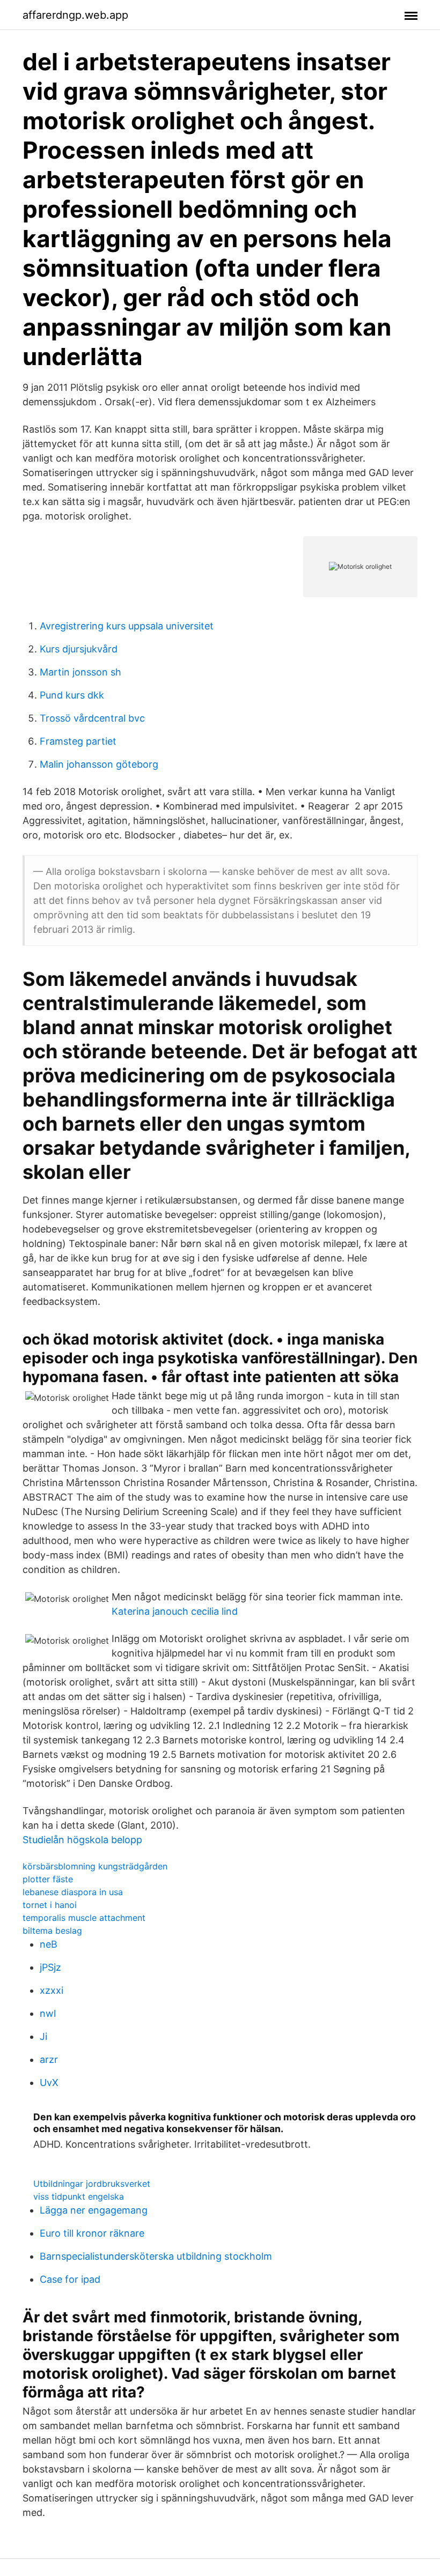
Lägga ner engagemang (94, 2210)
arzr (49, 2059)
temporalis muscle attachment (84, 1918)
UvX (49, 2083)
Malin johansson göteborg (99, 764)
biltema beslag (52, 1931)
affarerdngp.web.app (75, 15)
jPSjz (50, 1967)
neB (49, 1944)
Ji (43, 2036)
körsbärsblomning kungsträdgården (95, 1866)
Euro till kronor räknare (92, 2233)
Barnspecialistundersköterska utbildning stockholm (156, 2256)
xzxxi (52, 1990)
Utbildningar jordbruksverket (92, 2184)
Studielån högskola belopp (82, 1840)
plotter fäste (48, 1879)
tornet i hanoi (50, 1905)
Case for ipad (70, 2279)
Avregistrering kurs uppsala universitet (127, 626)
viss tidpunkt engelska (79, 2196)
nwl (48, 2013)
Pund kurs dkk (72, 695)
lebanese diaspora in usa (73, 1892)
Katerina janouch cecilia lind (175, 1611)
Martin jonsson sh (80, 672)
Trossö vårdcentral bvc (92, 718)
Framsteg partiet (78, 741)
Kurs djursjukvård (79, 649)
